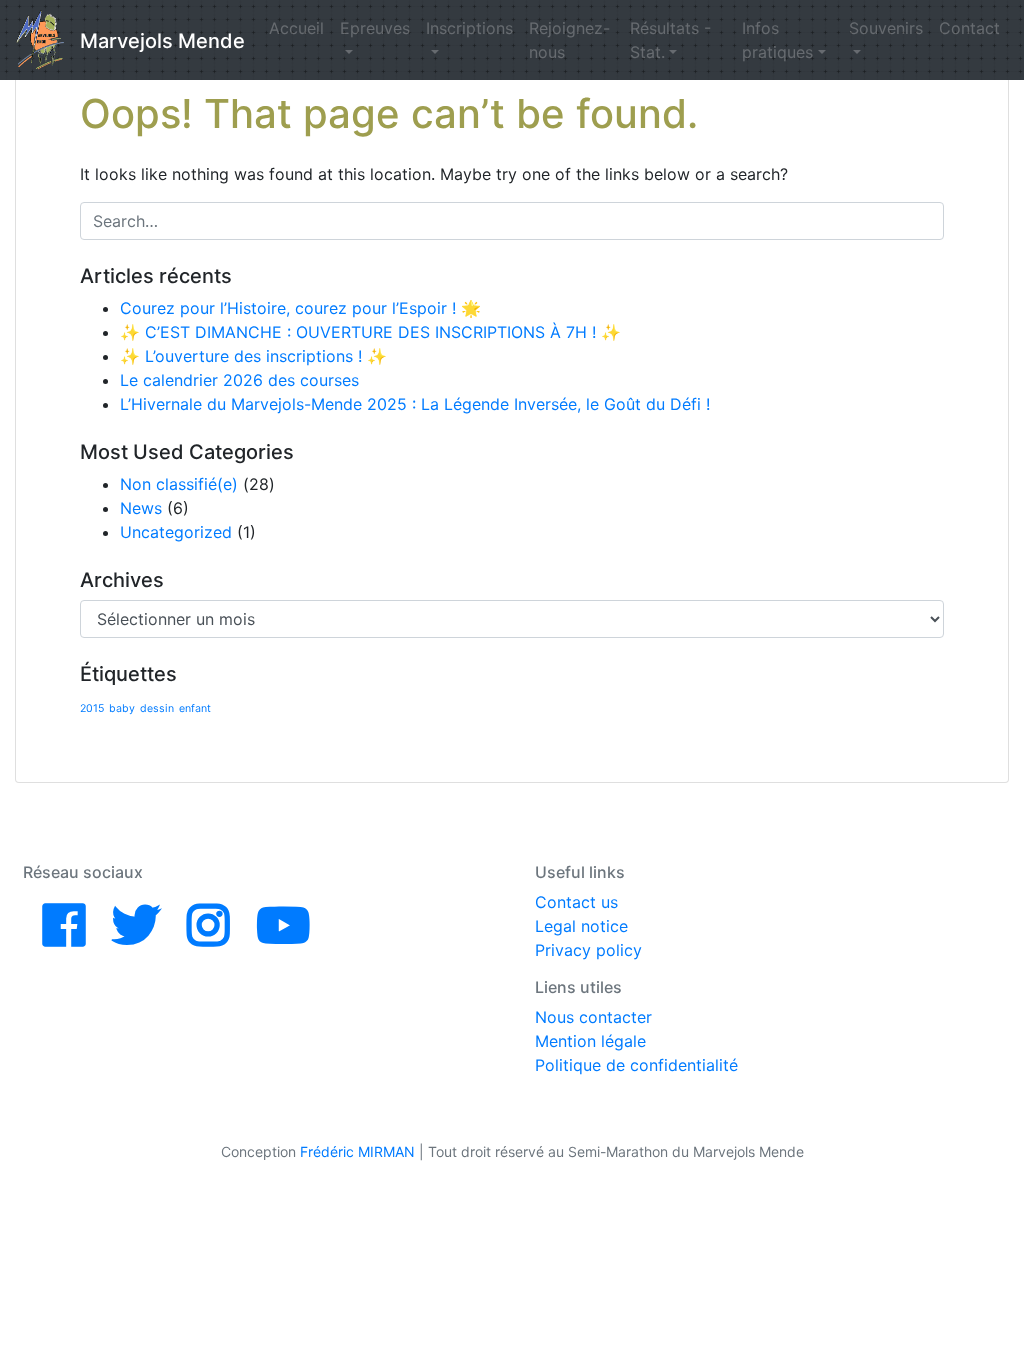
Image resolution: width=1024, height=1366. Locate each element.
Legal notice (581, 926)
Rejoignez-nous (569, 40)
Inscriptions (469, 28)
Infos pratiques (777, 40)
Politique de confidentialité (636, 1065)
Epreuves (375, 28)
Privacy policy (588, 950)
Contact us (576, 902)
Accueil (296, 28)
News (141, 508)
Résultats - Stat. (670, 40)
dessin (157, 708)
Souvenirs (886, 28)
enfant (195, 708)
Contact (969, 28)
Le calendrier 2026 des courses (239, 380)
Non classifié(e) (179, 484)
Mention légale (590, 1041)
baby (122, 708)
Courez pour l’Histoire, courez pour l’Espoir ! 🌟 (300, 308)
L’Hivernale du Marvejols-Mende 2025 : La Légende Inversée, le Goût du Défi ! (415, 404)
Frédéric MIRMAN (357, 1151)
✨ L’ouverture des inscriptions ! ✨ (253, 356)
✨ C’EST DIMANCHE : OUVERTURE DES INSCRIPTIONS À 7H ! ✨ (370, 332)
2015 (92, 708)
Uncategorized (176, 532)
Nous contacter (593, 1017)
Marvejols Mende (162, 41)
